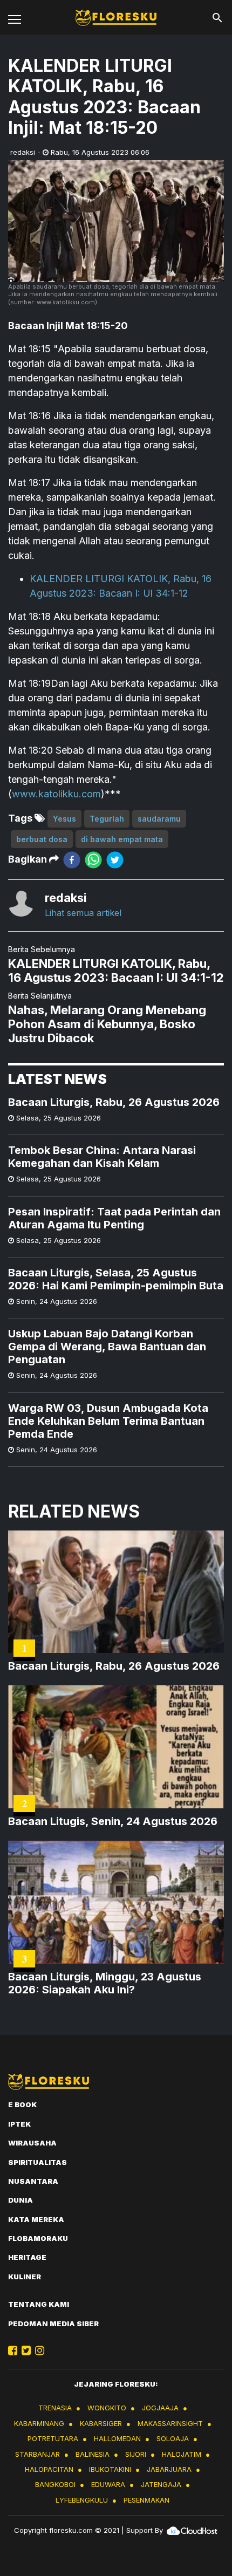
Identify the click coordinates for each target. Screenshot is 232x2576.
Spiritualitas (37, 2162)
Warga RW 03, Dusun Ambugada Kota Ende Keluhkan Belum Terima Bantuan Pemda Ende (108, 1421)
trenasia (55, 2408)
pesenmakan (146, 2500)
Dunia (21, 2200)
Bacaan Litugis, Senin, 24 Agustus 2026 (113, 1821)
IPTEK (19, 2124)
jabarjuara (169, 2469)
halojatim (182, 2454)
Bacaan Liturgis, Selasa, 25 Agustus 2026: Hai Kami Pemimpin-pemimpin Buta (116, 1279)
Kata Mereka (36, 2219)
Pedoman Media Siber (53, 2324)
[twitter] (115, 860)
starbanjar (37, 2454)
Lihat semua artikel (83, 913)
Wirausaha (32, 2143)
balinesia (93, 2454)
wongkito (107, 2408)
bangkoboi (55, 2484)
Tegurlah (107, 819)
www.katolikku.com (56, 794)
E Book (22, 2104)
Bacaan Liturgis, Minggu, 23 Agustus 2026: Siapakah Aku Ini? (105, 1983)
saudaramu (159, 819)
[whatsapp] (93, 860)
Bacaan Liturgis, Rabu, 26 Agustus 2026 (114, 1102)
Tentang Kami (39, 2304)
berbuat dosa (42, 839)
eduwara (108, 2484)
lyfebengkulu (82, 2500)
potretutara (53, 2438)
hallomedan (117, 2438)
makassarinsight (170, 2423)
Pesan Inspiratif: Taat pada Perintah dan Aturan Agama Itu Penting (114, 1218)
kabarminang (39, 2423)
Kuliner (25, 2277)
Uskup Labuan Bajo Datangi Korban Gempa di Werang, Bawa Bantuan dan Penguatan (107, 1347)
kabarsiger (101, 2423)
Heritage (27, 2257)
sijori (136, 2454)
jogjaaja (160, 2408)
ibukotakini (110, 2469)
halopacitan (49, 2469)
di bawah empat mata (122, 839)
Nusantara (33, 2181)
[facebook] (72, 860)
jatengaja (161, 2484)
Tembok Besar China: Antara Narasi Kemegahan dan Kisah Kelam (102, 1157)
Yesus (64, 819)
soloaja (173, 2438)
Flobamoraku (38, 2238)
